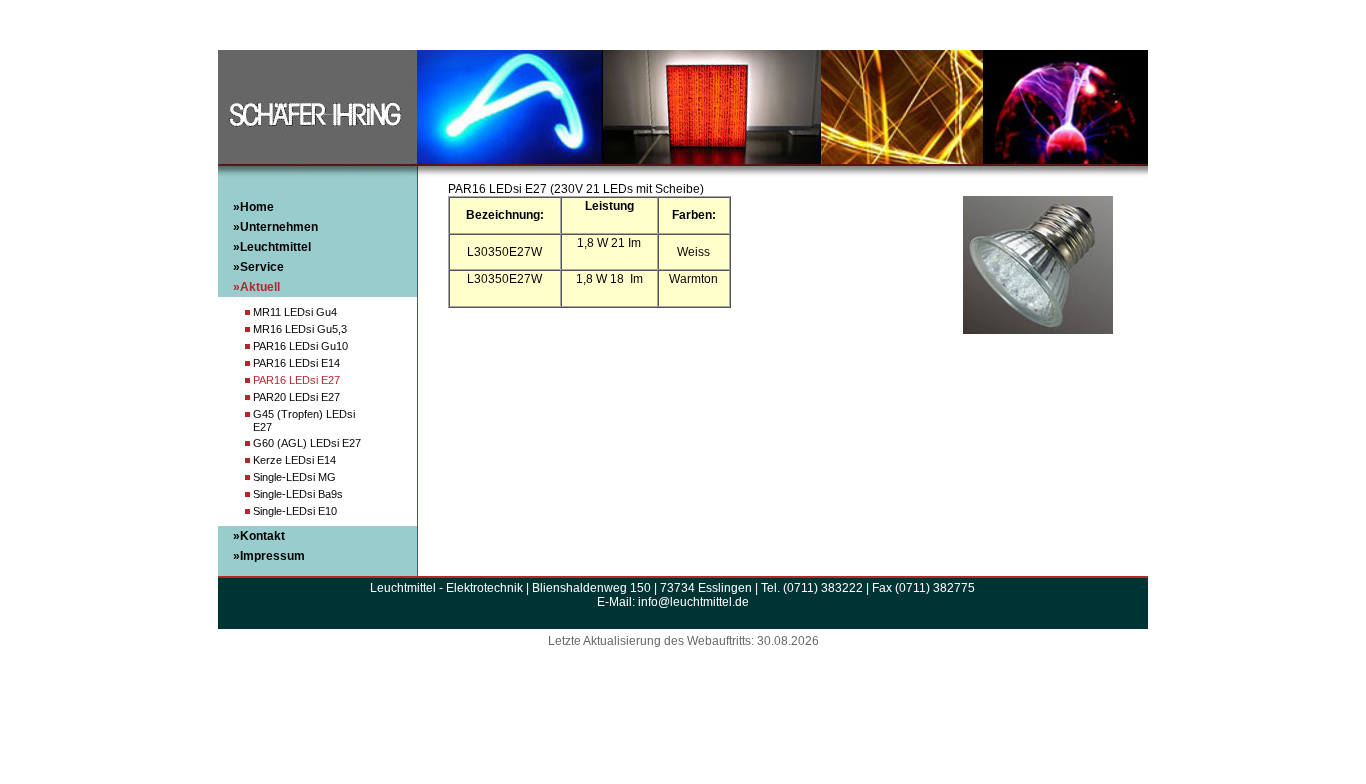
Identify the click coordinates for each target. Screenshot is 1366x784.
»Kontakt (259, 536)
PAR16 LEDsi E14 (296, 363)
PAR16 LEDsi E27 (296, 380)
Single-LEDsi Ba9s (298, 494)
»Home (253, 207)
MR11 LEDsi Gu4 (295, 312)
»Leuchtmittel (272, 247)
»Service (258, 267)
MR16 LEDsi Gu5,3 (300, 329)
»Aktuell (256, 287)
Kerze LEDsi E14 (294, 460)
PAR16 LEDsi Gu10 (300, 346)
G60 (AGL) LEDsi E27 (307, 443)
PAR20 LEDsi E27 (296, 397)
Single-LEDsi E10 (295, 511)
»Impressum (269, 556)
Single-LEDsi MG (294, 477)
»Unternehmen (275, 227)
